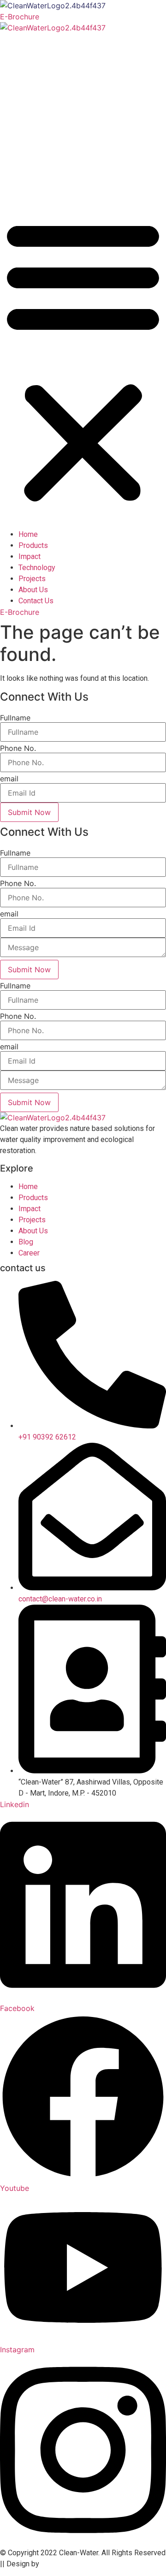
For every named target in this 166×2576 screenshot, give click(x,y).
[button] (83, 360)
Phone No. (18, 748)
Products (39, 67)
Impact (36, 89)
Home (35, 44)
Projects (38, 135)
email (9, 779)
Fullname (15, 718)
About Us (39, 157)
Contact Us (42, 180)
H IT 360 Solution (69, 2564)
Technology (43, 112)
